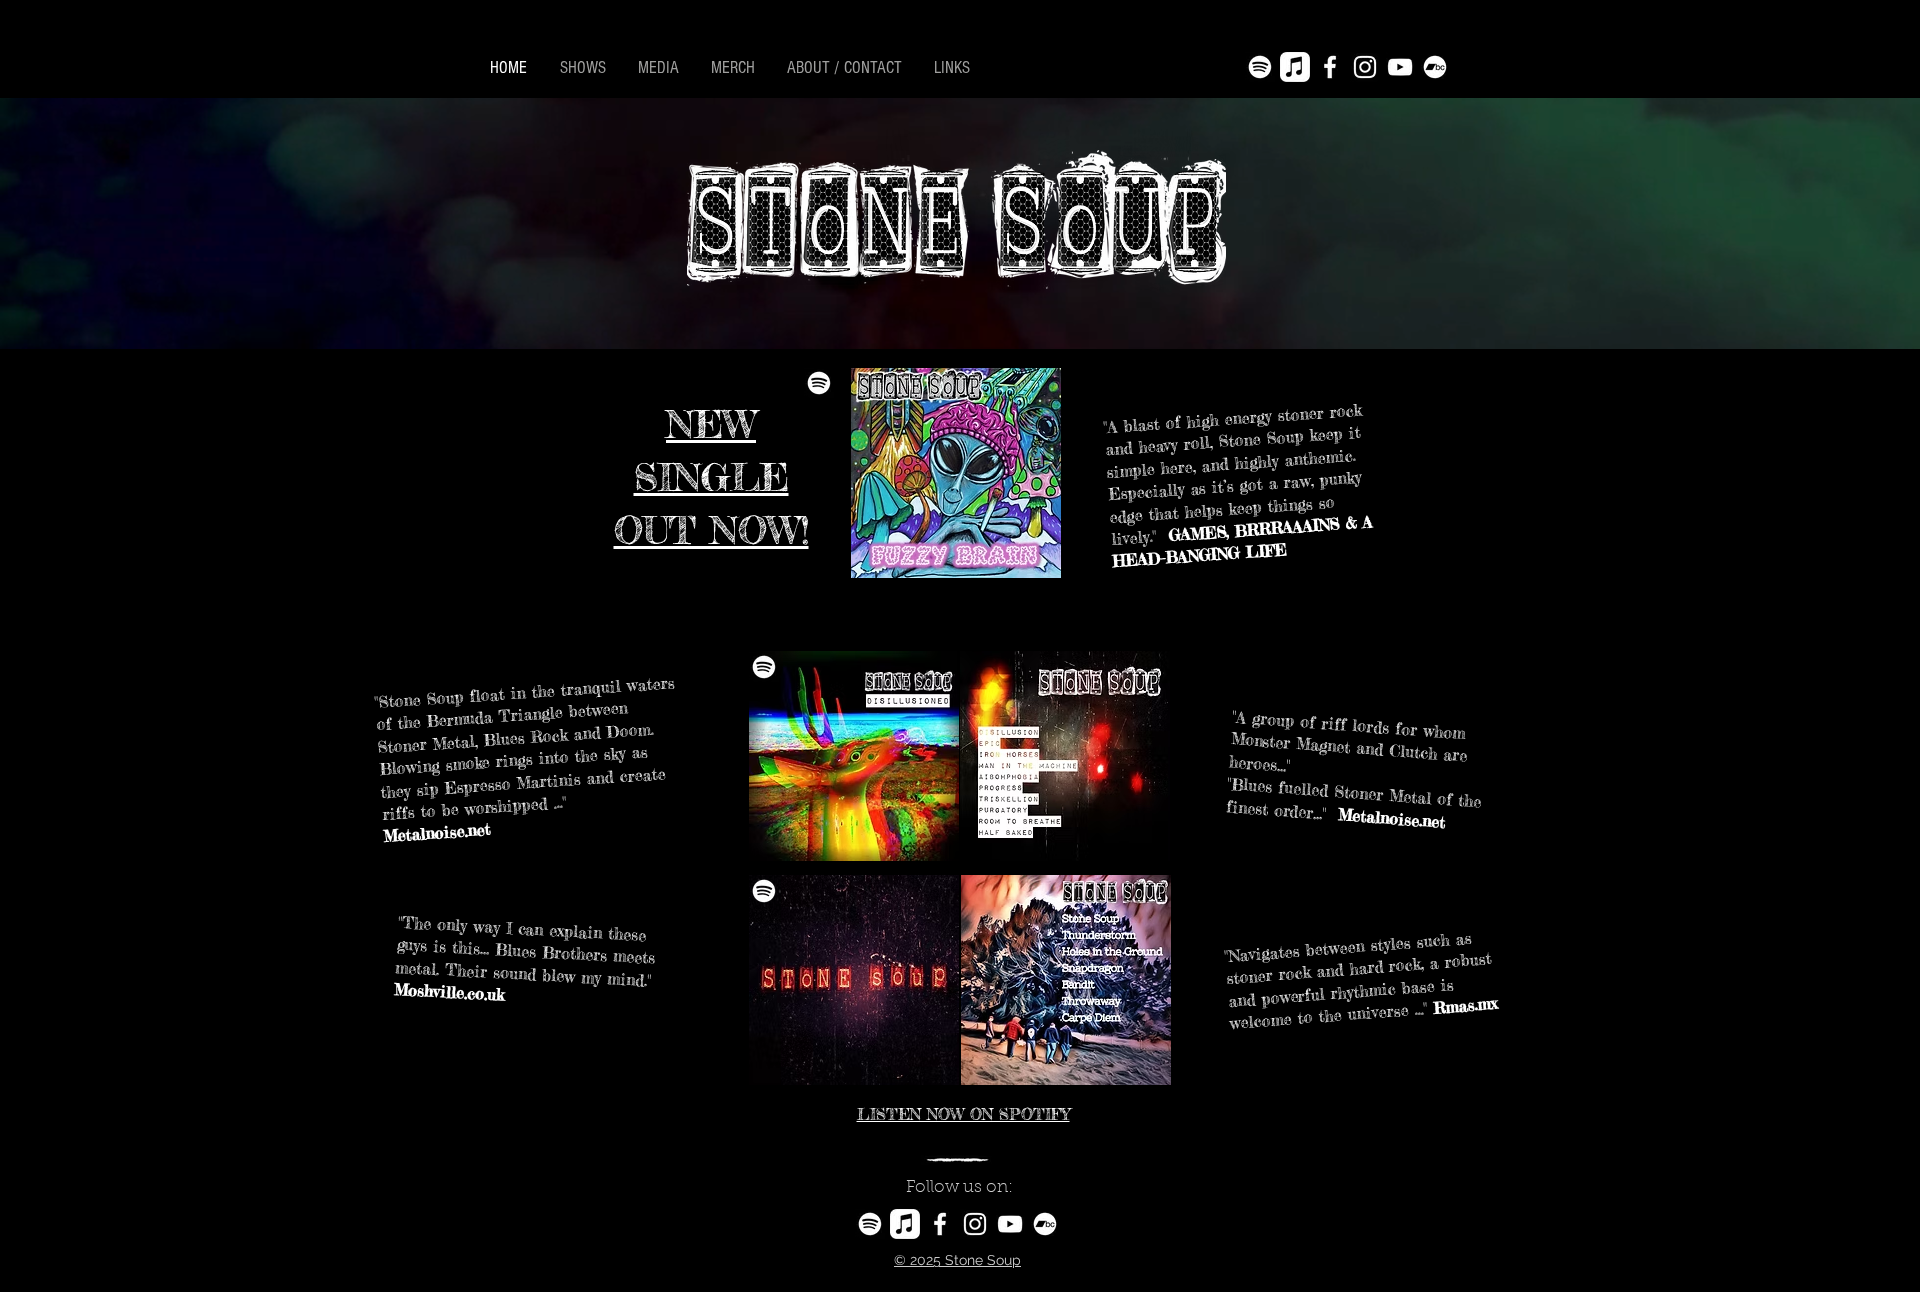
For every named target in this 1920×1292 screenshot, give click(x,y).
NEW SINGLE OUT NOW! (711, 477)
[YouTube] (1400, 67)
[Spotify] (1260, 67)
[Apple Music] (1295, 67)
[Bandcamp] (1435, 67)
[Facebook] (1330, 67)
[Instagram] (1365, 67)
